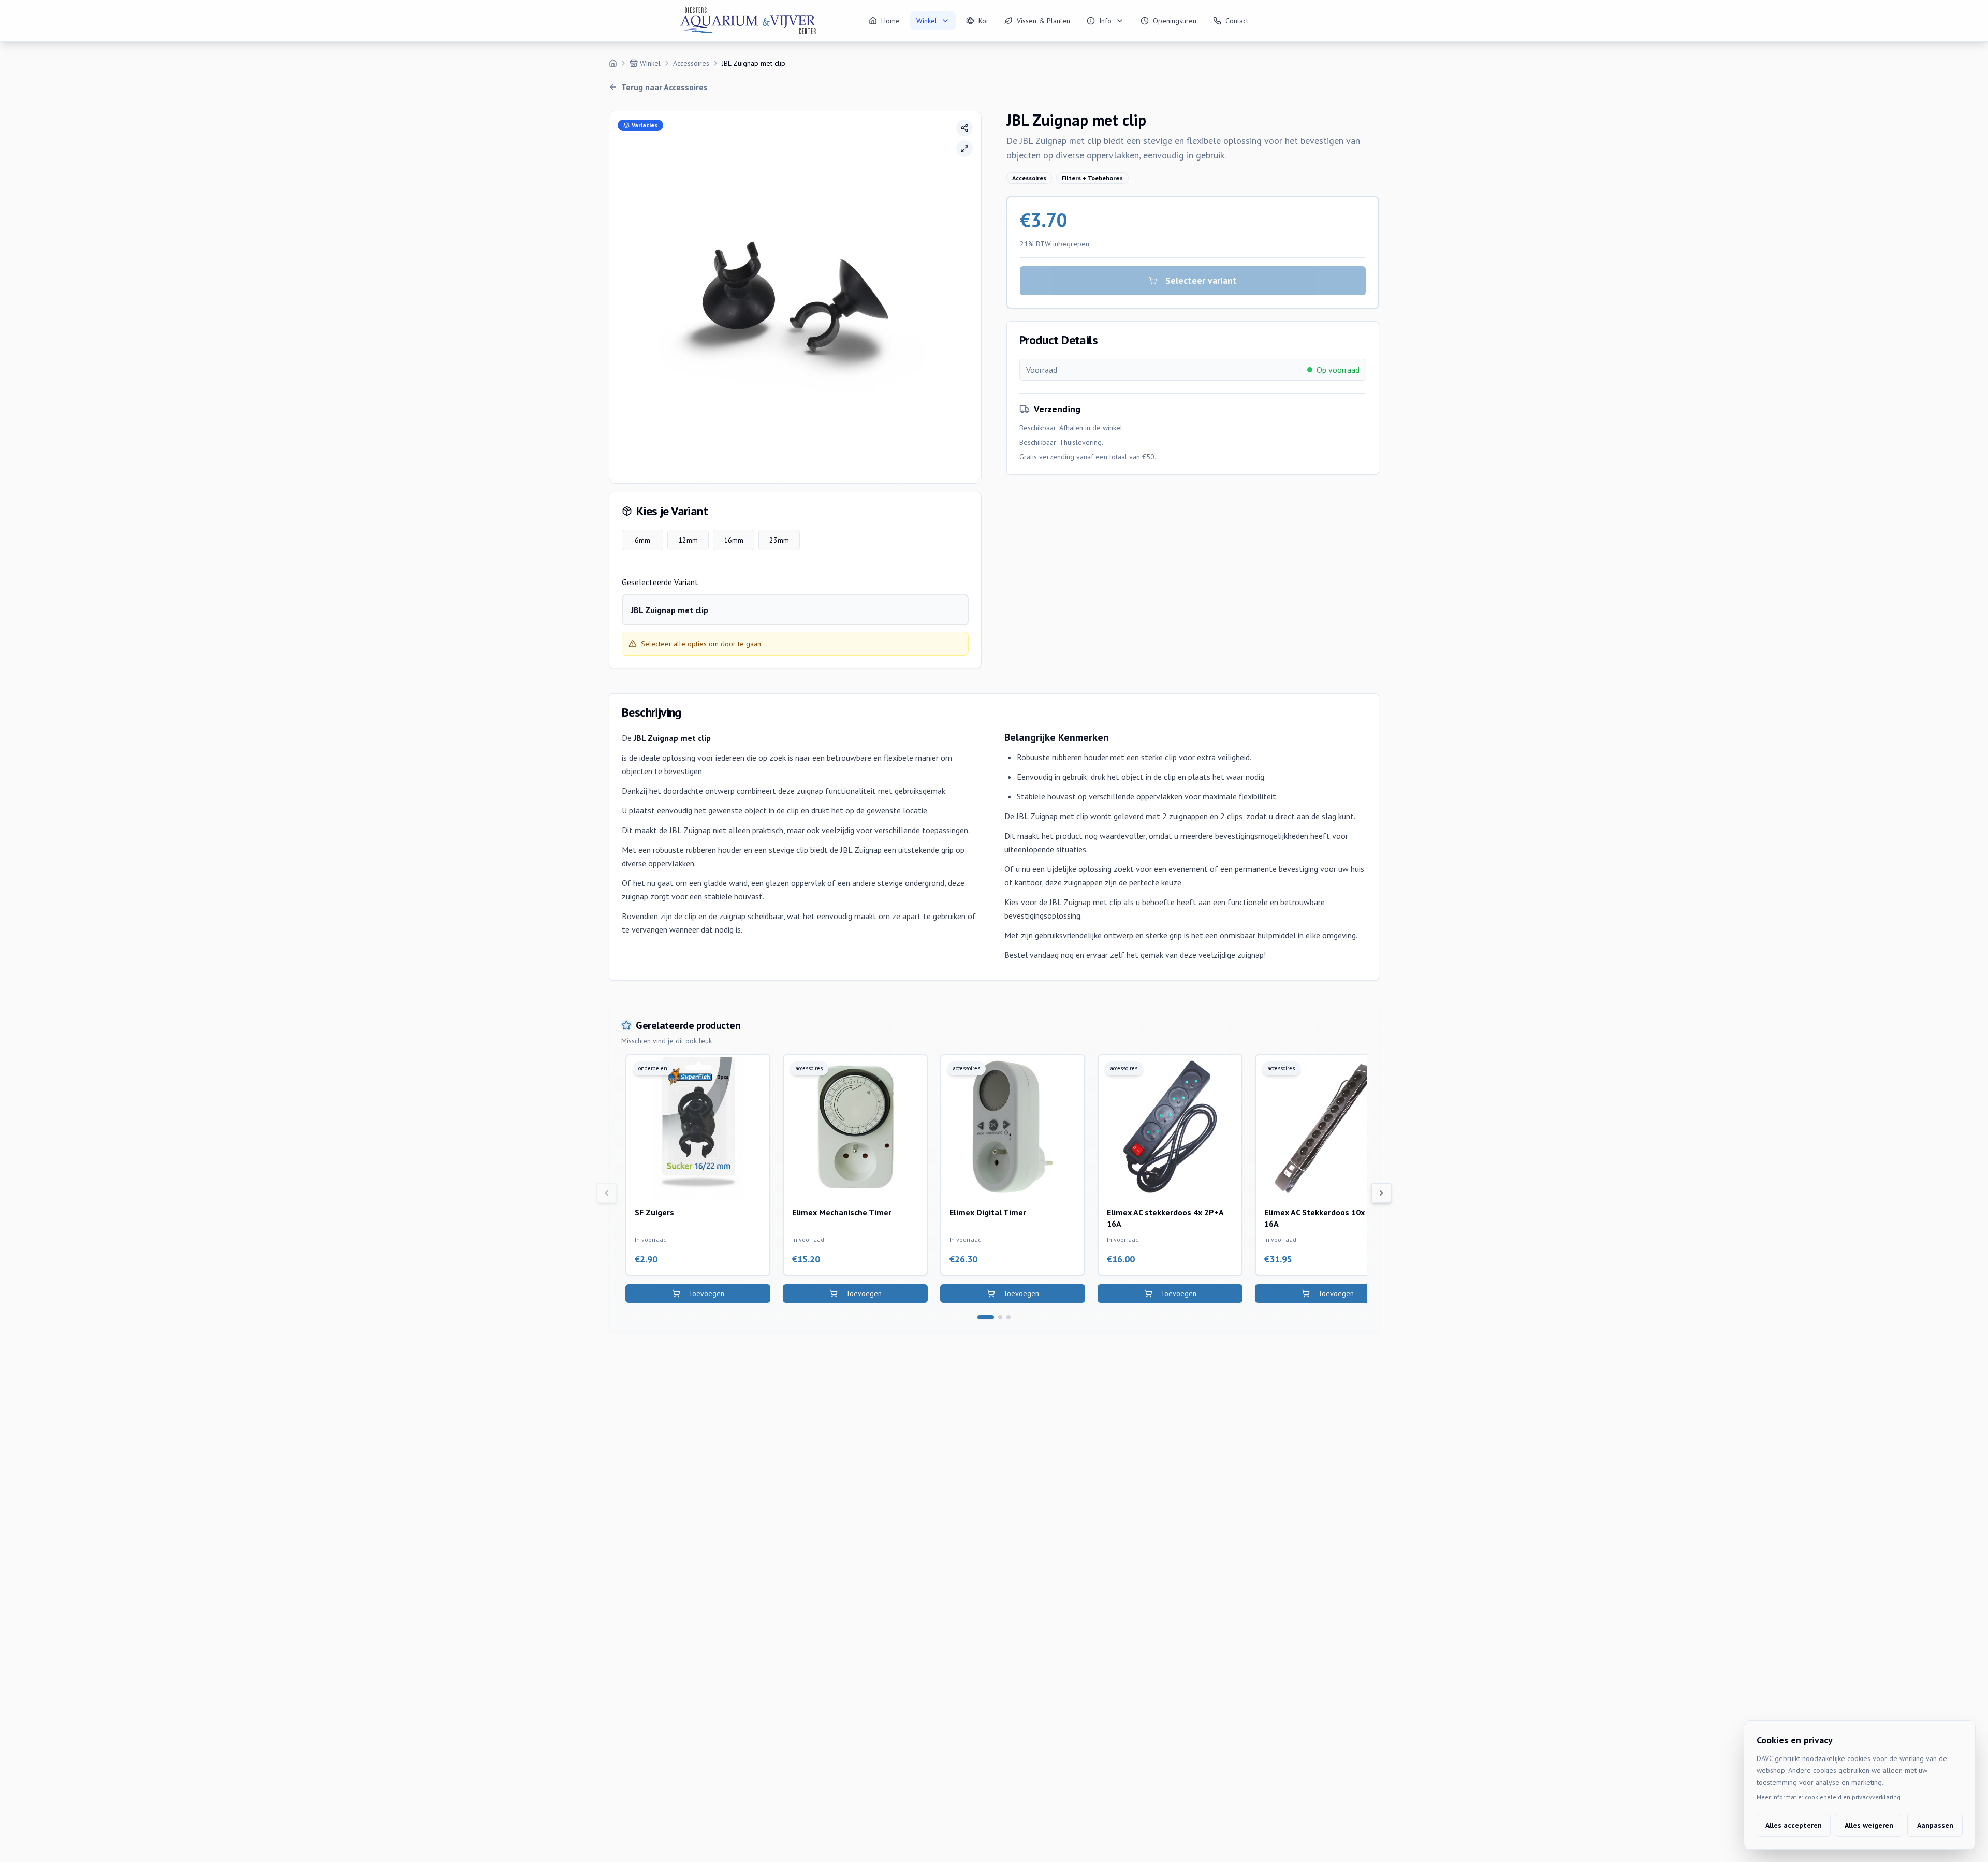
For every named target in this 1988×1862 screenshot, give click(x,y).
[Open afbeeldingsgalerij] (964, 149)
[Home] (613, 63)
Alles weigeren (1869, 1825)
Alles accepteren (1794, 1825)
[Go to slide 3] (1008, 1317)
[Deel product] (964, 128)
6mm (642, 540)
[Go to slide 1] (986, 1317)
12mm (688, 540)
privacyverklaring (1876, 1797)
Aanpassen (1935, 1825)
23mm (779, 540)
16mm (734, 540)
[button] (795, 297)
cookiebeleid (1823, 1797)
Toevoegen (706, 1293)
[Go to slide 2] (1000, 1317)
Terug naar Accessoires (664, 87)
